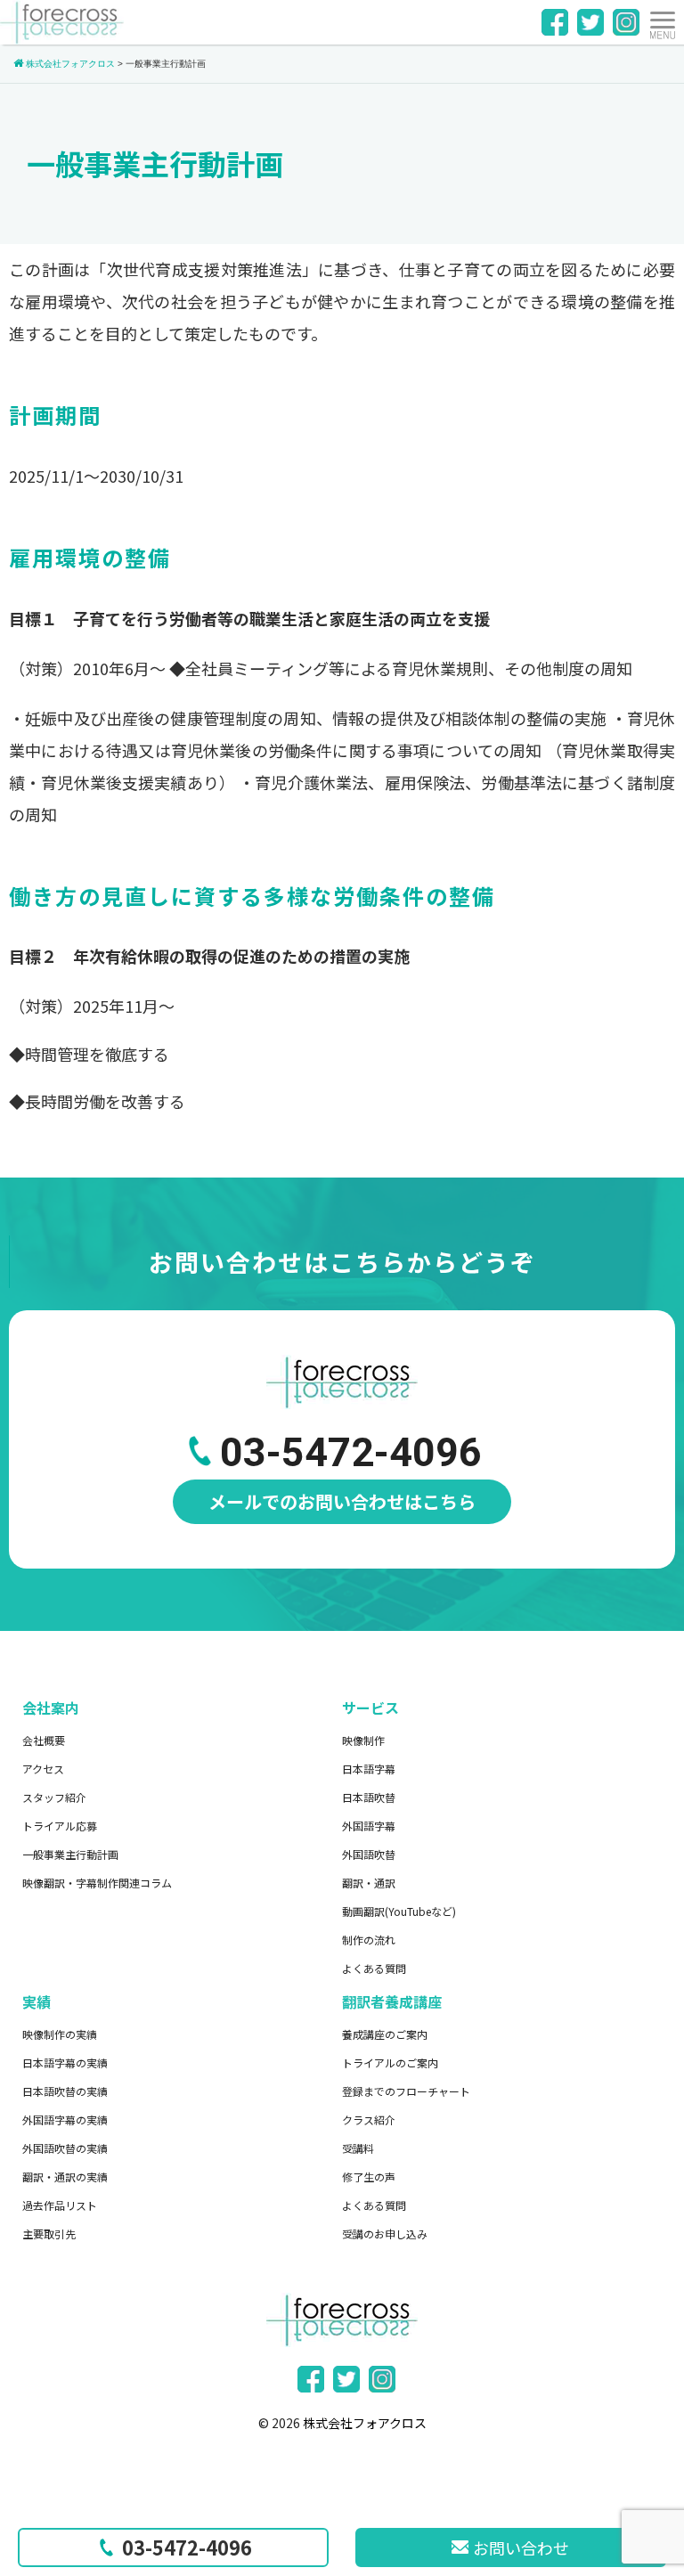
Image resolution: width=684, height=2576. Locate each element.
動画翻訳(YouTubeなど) (399, 1911)
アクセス (43, 1769)
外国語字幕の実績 (65, 2119)
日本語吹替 (369, 1797)
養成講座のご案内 (385, 2034)
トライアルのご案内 (390, 2062)
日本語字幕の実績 (65, 2062)
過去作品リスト (60, 2205)
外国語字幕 (369, 1826)
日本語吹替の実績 (65, 2091)
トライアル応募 (60, 1826)
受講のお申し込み (385, 2234)
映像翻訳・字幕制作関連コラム (97, 1883)
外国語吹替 (369, 1854)
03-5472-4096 (187, 2547)
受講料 (358, 2148)
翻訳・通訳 (369, 1883)
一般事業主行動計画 (70, 1854)
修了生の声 (369, 2177)
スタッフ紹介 (54, 1797)
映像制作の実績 (60, 2034)
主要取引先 (49, 2234)
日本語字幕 (369, 1769)
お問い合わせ (521, 2547)
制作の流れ (369, 1940)
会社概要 (44, 1740)
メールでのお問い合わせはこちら (342, 1501)
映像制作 (363, 1740)
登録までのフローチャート (406, 2091)
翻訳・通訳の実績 (65, 2177)
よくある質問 (374, 1968)
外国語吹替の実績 (65, 2148)
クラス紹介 (369, 2119)
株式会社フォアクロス (365, 2423)
